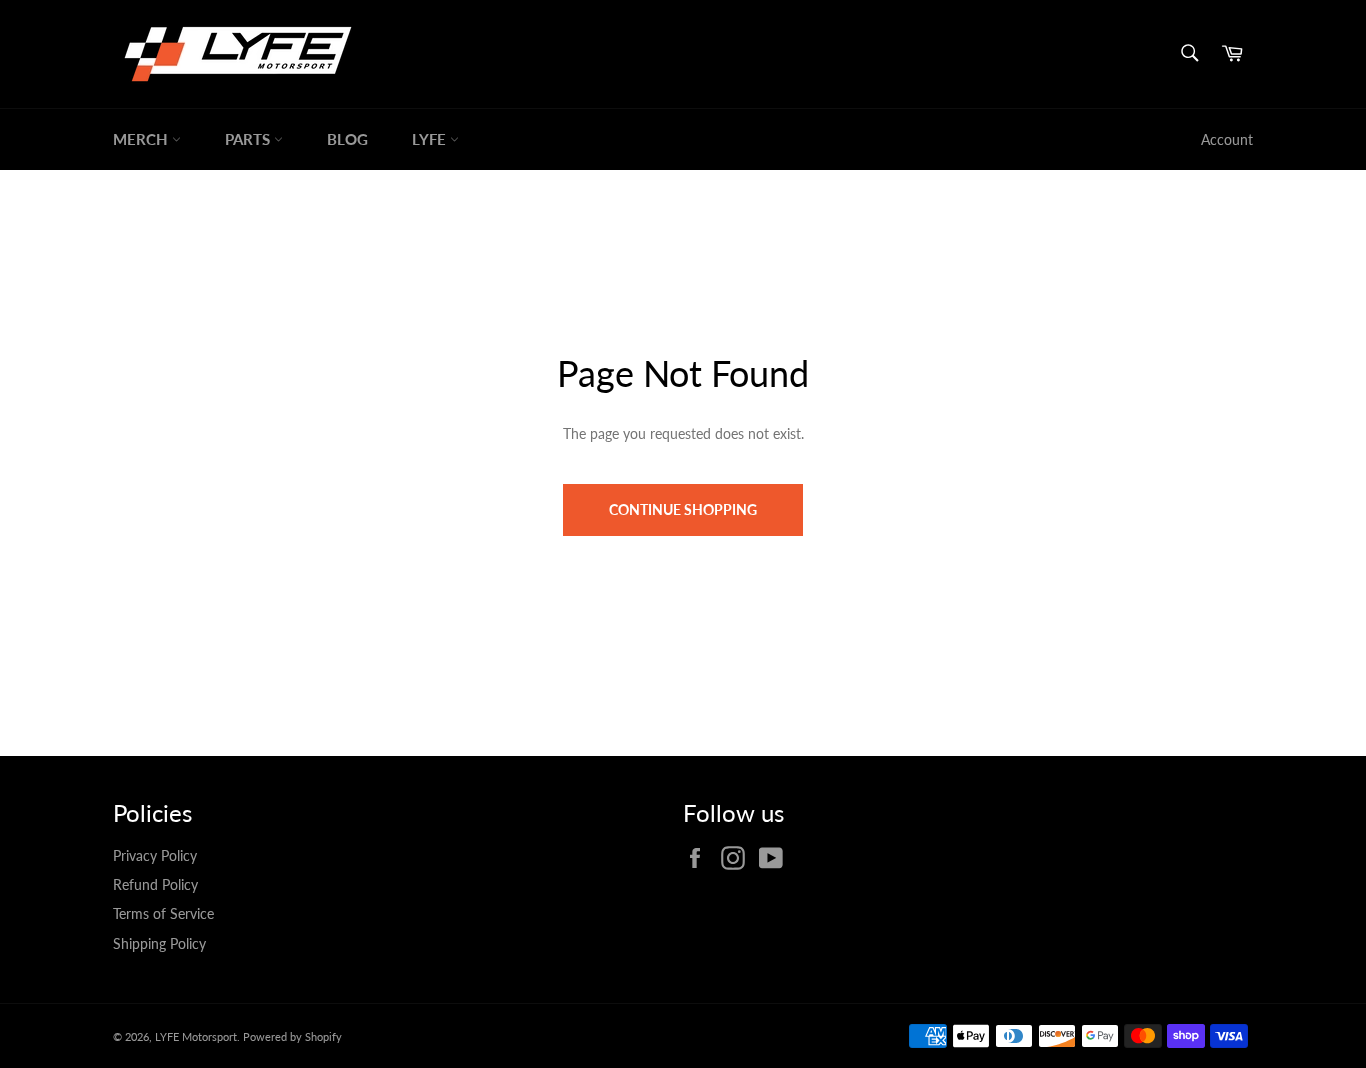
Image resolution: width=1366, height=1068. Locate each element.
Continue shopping (683, 509)
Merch (142, 139)
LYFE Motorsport (196, 1036)
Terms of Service (163, 913)
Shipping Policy (159, 943)
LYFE (431, 139)
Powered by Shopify (292, 1036)
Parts (249, 139)
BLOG (347, 139)
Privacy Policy (155, 855)
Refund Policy (155, 884)
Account (1227, 139)
